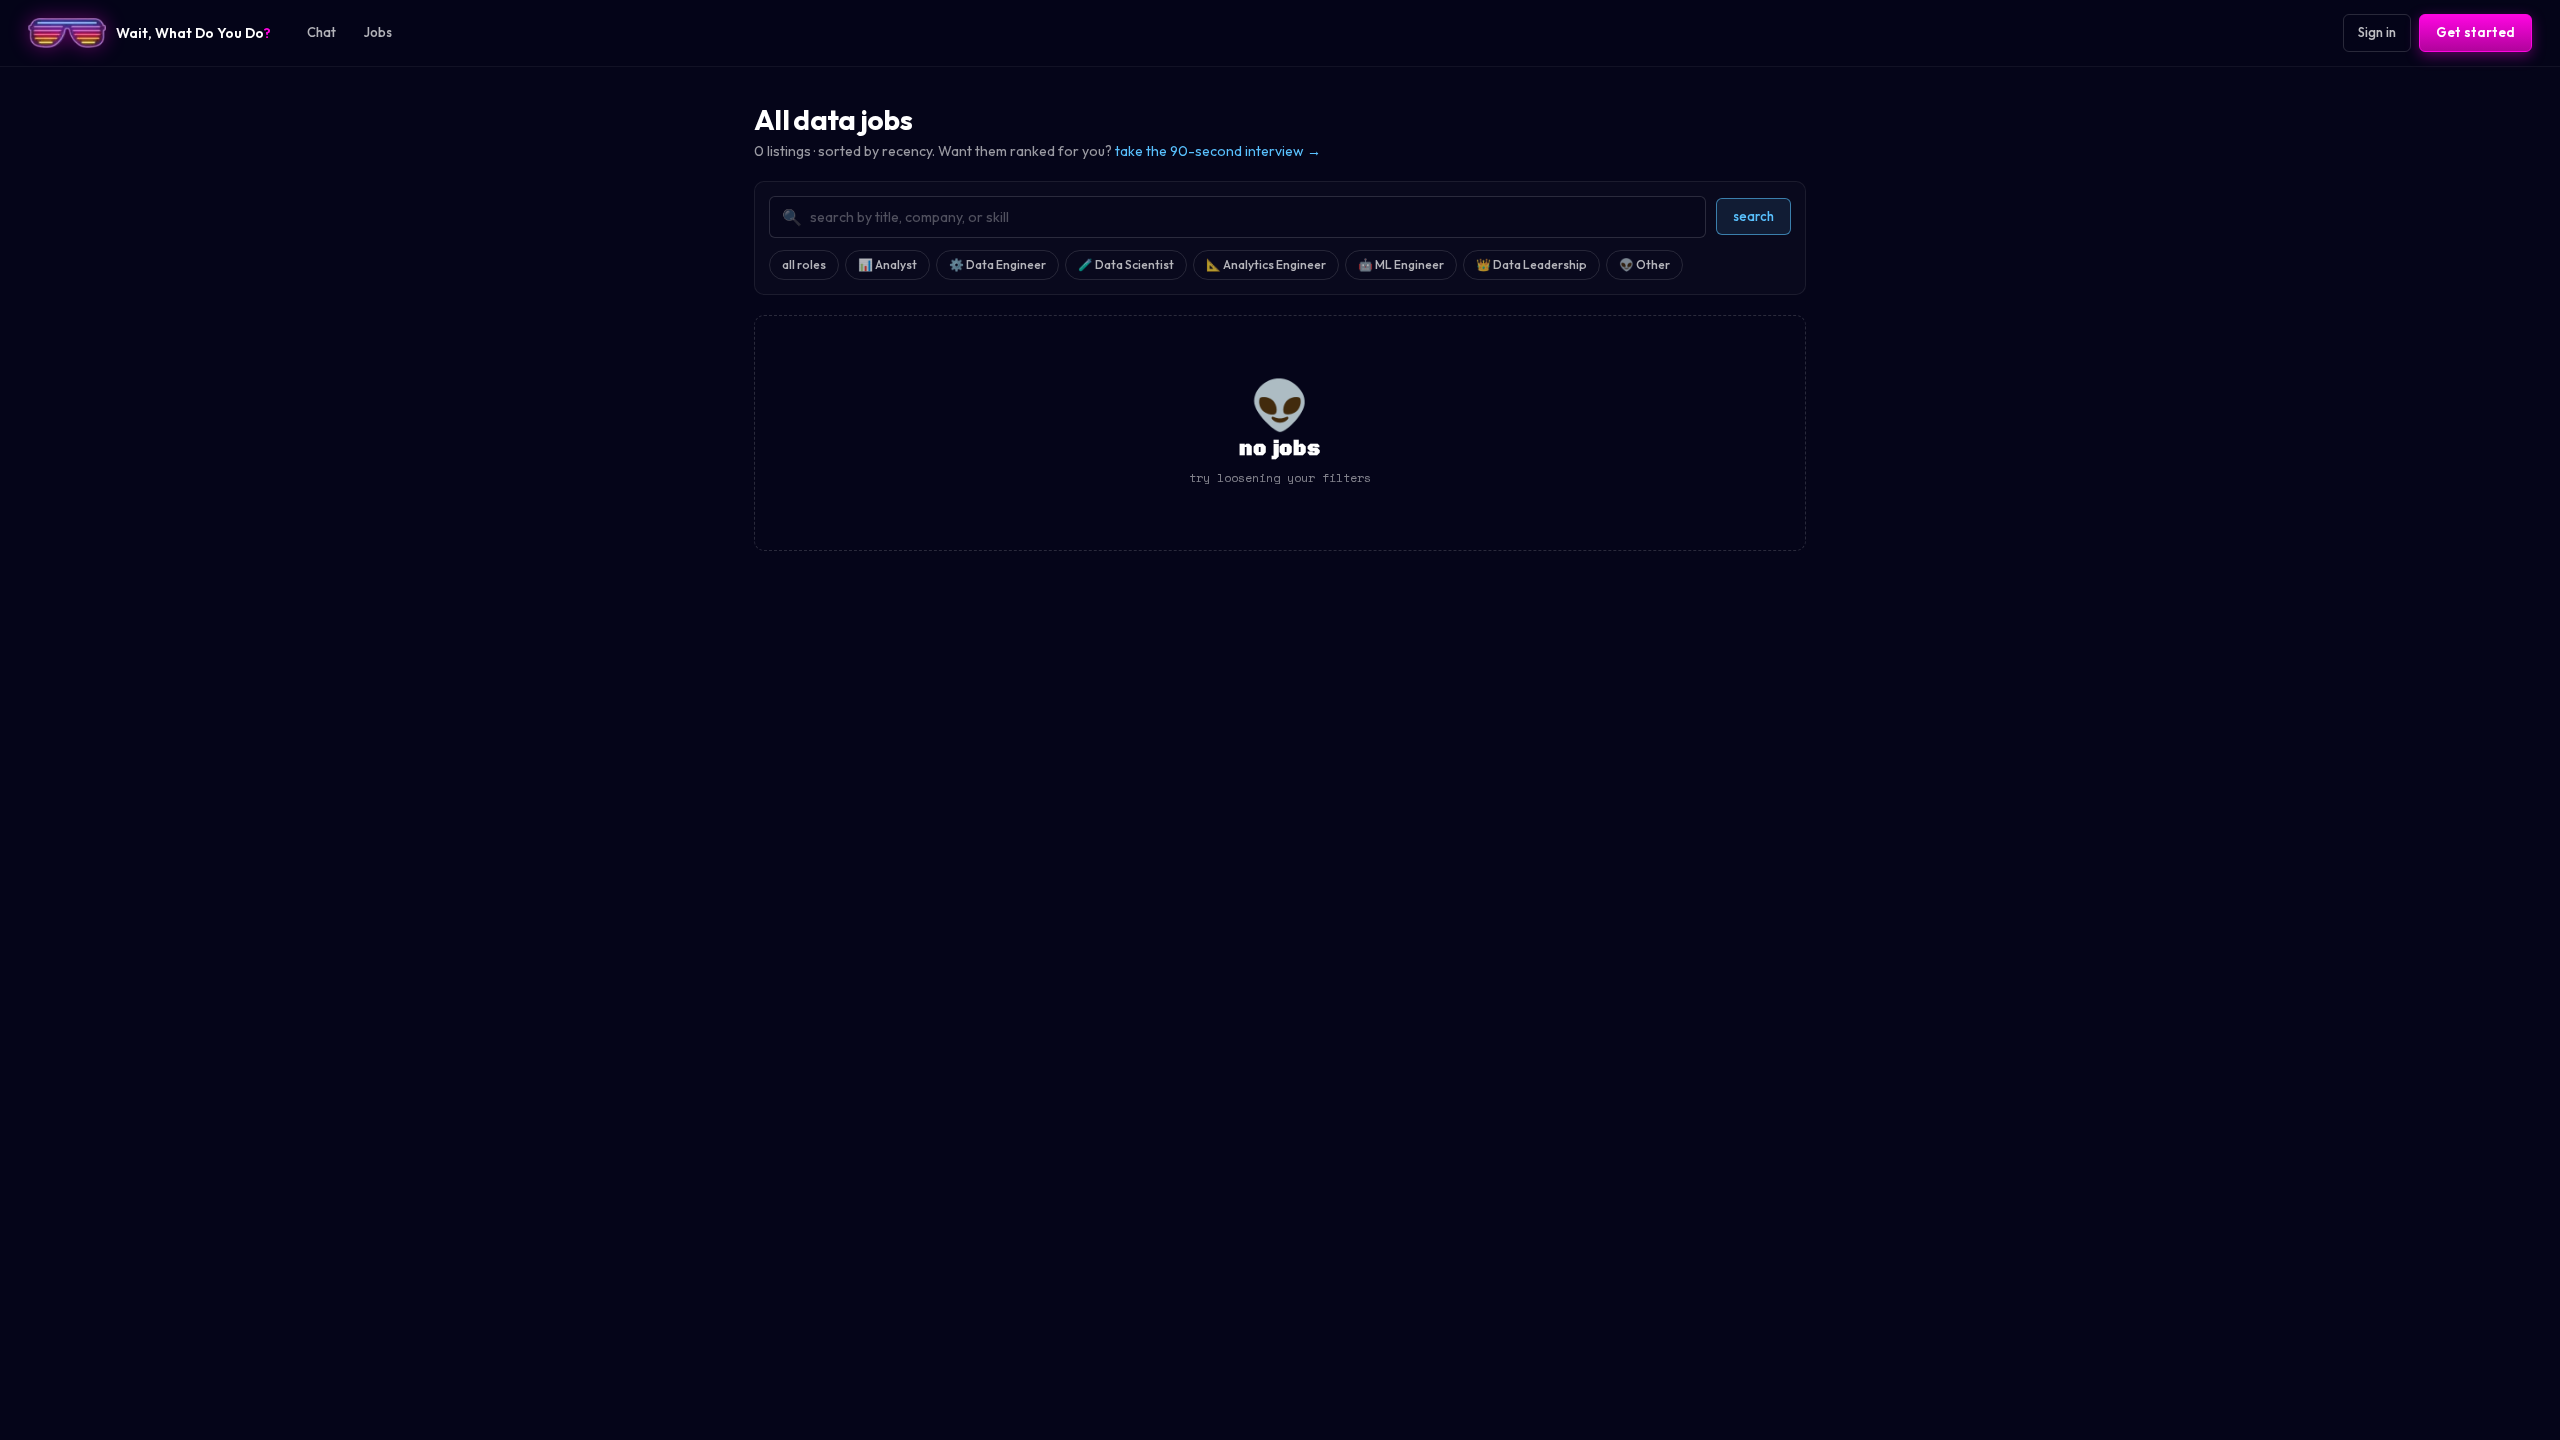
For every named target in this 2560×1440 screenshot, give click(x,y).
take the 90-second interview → (1218, 151)
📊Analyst (887, 264)
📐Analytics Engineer (1266, 264)
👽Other (1644, 264)
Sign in (2377, 32)
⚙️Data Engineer (997, 264)
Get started (2475, 32)
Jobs (378, 32)
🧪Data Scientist (1126, 264)
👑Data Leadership (1531, 264)
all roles (804, 264)
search (1753, 216)
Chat (321, 32)
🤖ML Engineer (1401, 264)
